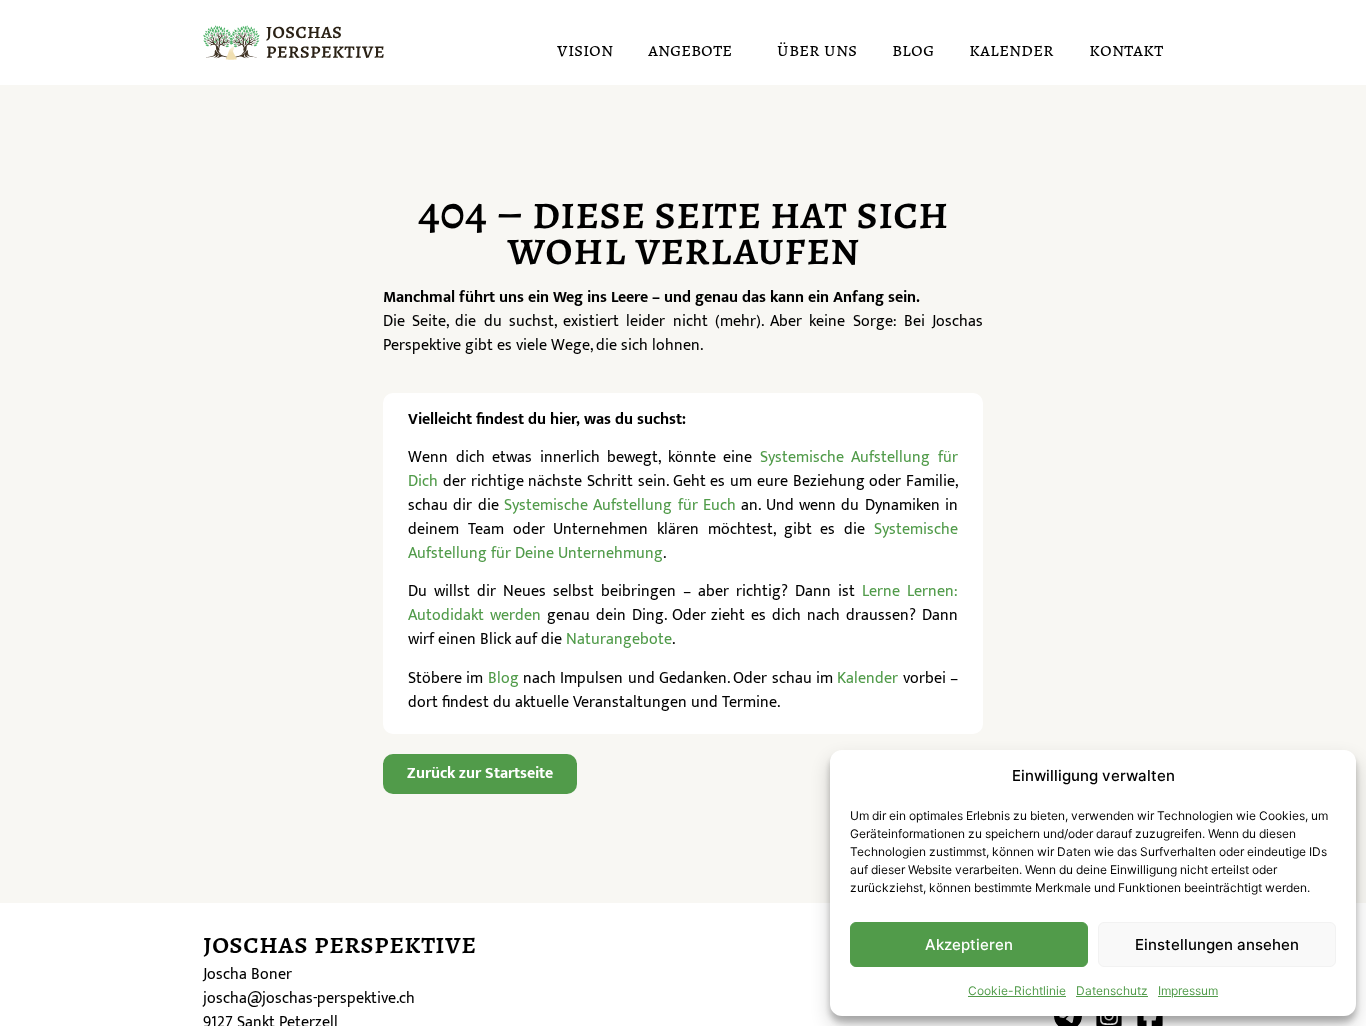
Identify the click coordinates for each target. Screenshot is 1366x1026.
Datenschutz (1112, 990)
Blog (913, 50)
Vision (585, 50)
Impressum (1188, 990)
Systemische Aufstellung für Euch (620, 505)
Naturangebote (619, 639)
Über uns (817, 50)
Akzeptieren (969, 944)
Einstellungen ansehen (1217, 944)
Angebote (690, 50)
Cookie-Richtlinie (1017, 990)
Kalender (1011, 50)
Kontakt (1126, 50)
